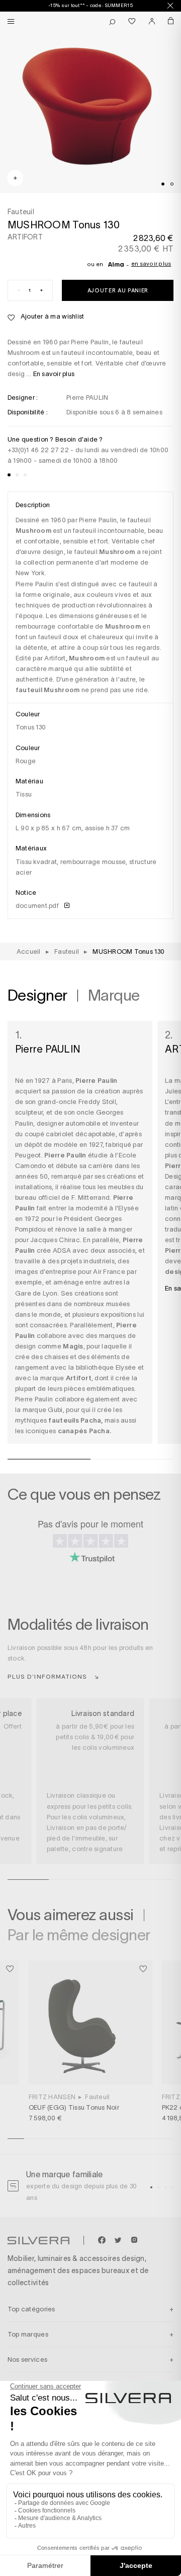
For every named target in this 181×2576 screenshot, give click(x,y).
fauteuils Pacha (75, 1420)
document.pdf (38, 906)
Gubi (55, 1410)
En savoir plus (151, 264)
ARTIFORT (25, 237)
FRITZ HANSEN (52, 2097)
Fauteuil (97, 2097)
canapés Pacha (84, 1431)
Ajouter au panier (118, 290)
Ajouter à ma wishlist (52, 316)
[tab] (163, 184)
